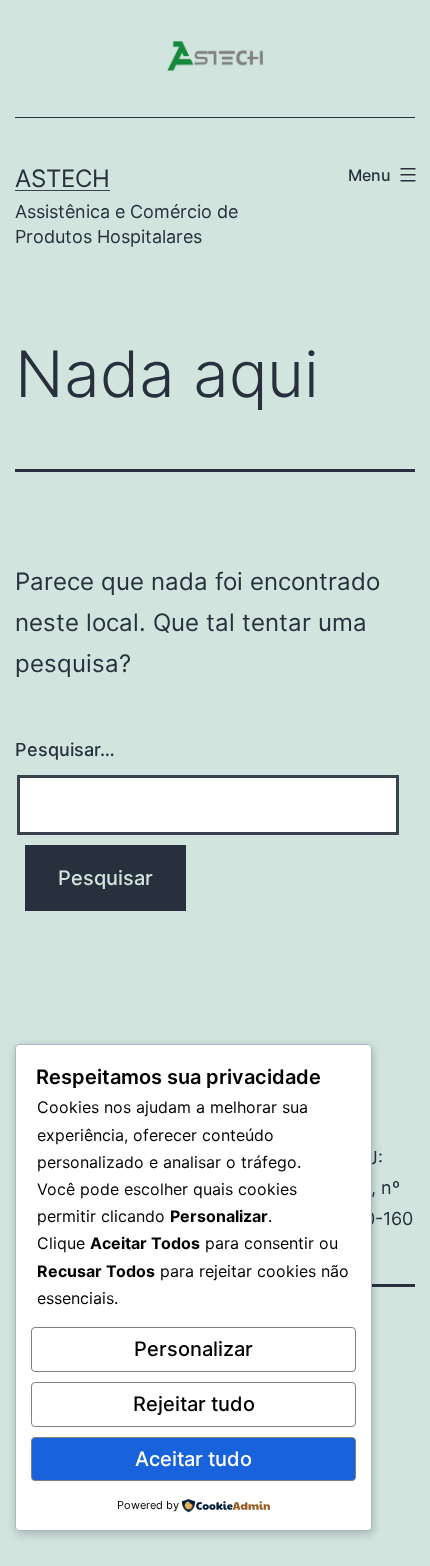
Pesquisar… (65, 749)
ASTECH (62, 178)
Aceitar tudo (193, 1459)
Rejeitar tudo (194, 1404)
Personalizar (193, 1349)
